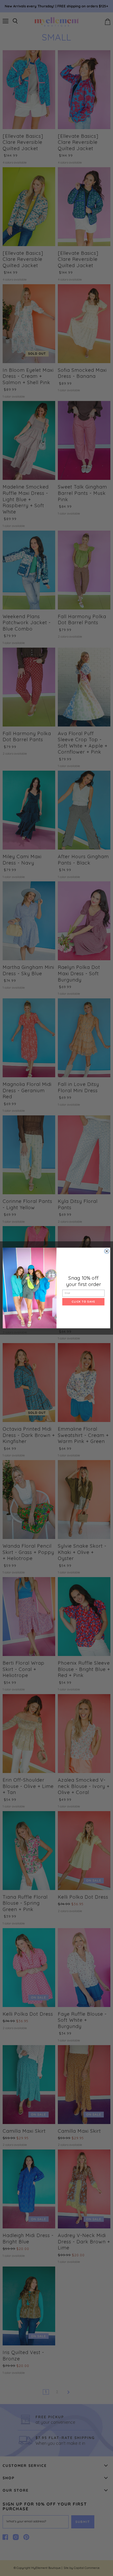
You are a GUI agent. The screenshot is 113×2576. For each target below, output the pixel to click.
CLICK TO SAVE (83, 1302)
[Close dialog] (107, 1251)
